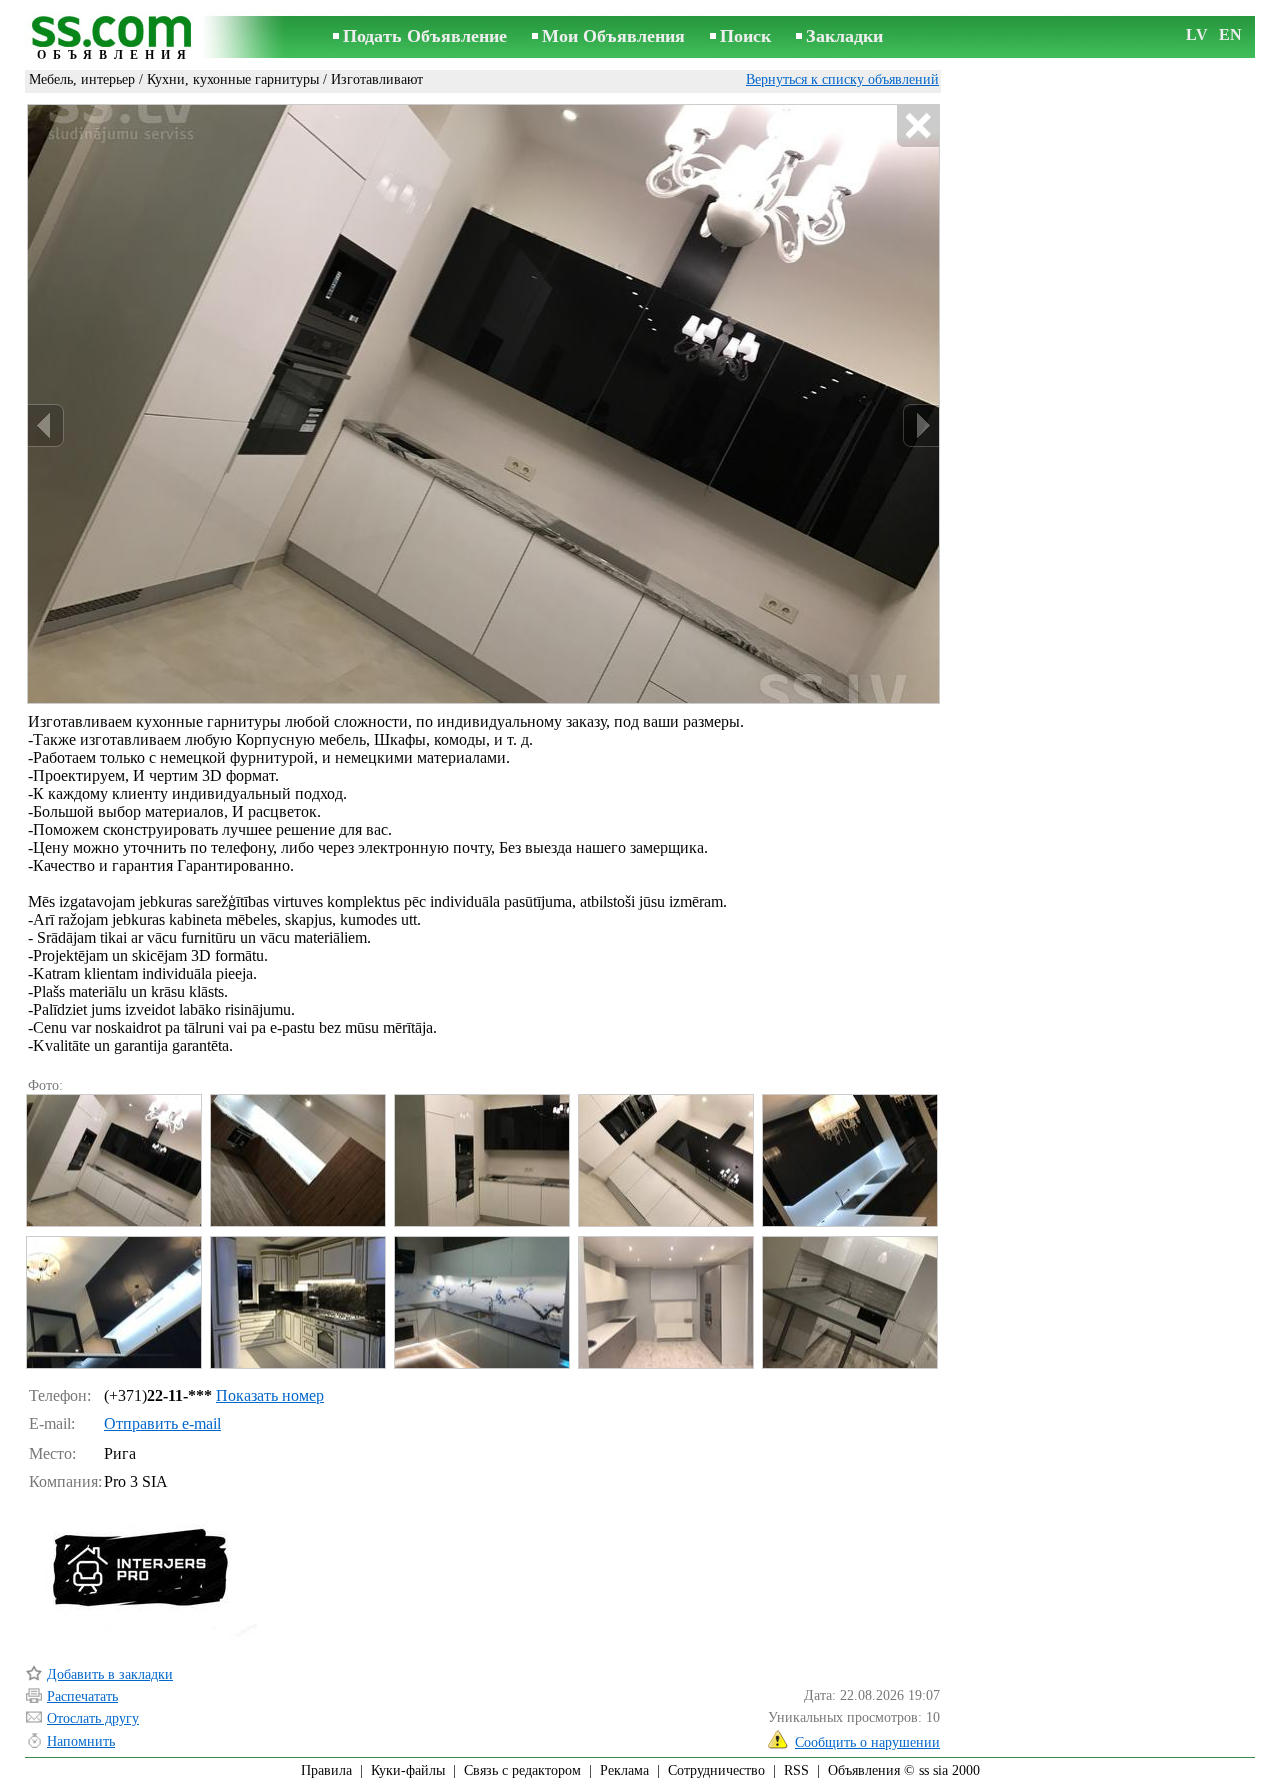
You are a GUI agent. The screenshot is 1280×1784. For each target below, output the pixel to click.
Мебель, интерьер (82, 79)
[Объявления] (115, 38)
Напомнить (81, 1741)
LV (1197, 34)
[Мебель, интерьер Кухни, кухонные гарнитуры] (113, 1160)
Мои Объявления (613, 36)
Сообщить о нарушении (867, 1742)
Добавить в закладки (110, 1674)
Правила (326, 1770)
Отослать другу (93, 1718)
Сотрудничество (716, 1770)
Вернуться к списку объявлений (842, 79)
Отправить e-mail (162, 1423)
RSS (796, 1770)
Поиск (745, 36)
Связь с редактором (522, 1770)
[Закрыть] (917, 126)
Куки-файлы (408, 1770)
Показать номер (270, 1395)
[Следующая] (921, 425)
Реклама (624, 1770)
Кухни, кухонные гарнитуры (233, 79)
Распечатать (82, 1696)
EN (1230, 34)
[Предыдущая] (46, 425)
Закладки (844, 36)
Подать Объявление (425, 36)
